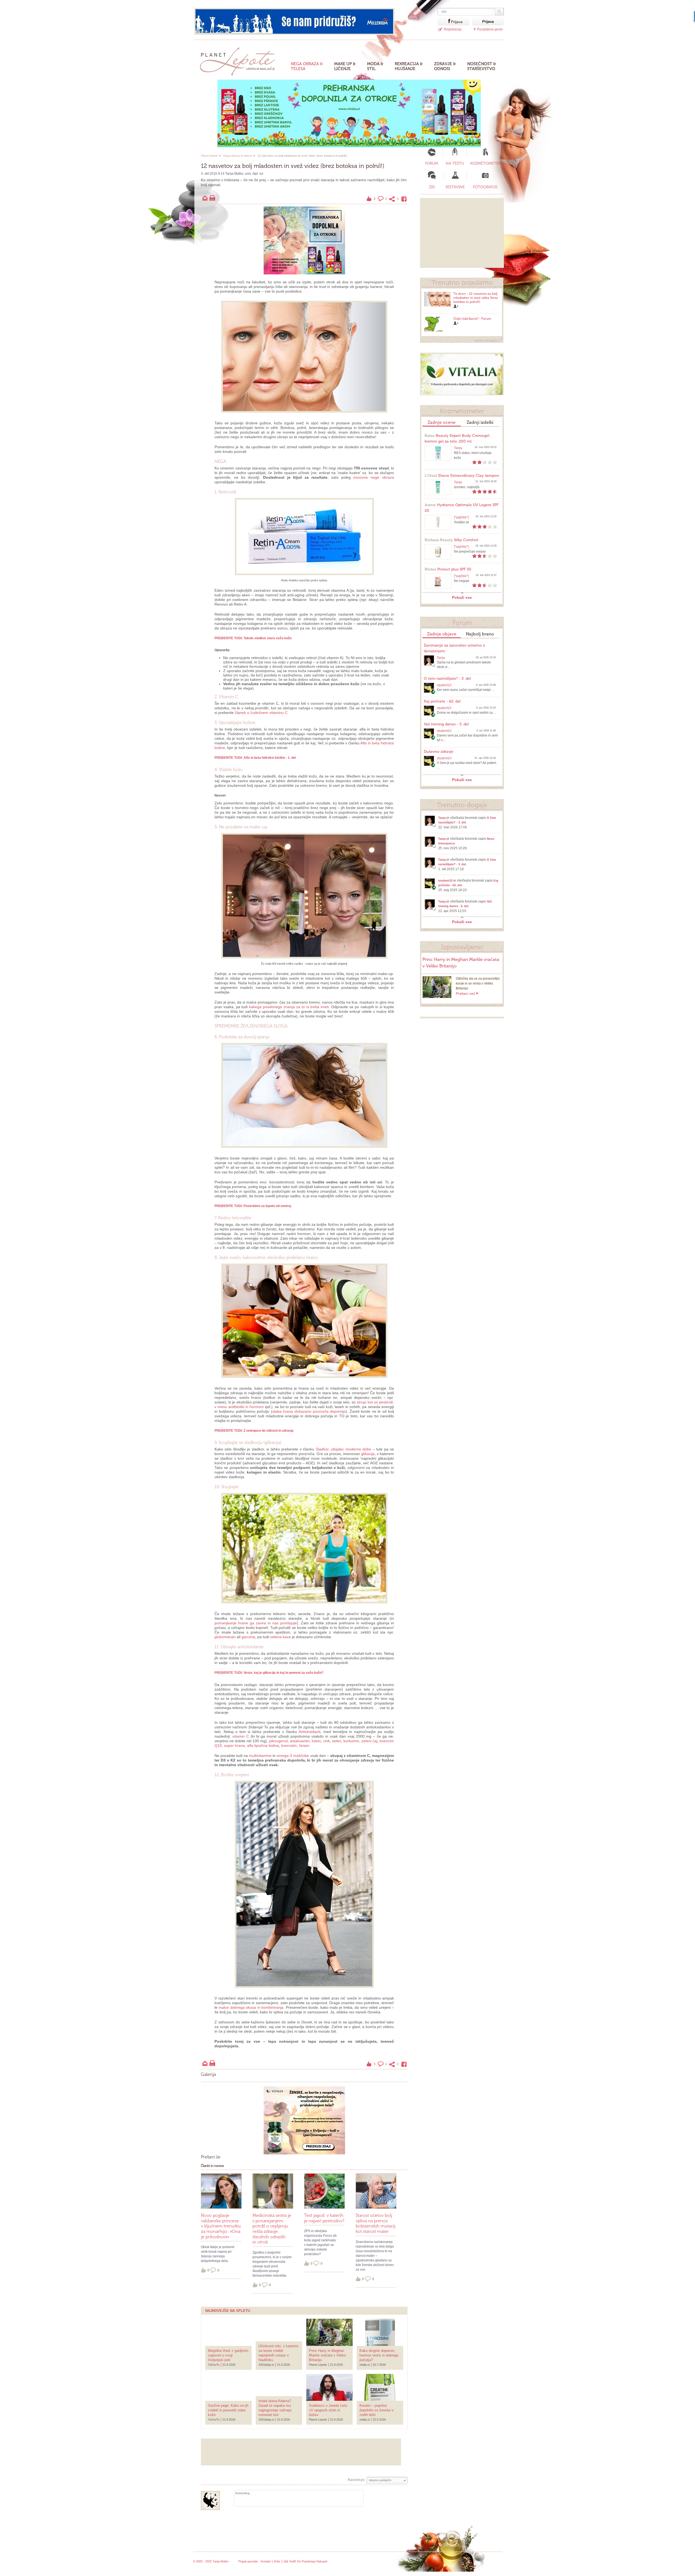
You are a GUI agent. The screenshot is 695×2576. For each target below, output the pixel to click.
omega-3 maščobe (293, 1756)
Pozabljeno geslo (490, 29)
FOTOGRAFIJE (485, 187)
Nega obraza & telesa (307, 66)
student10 (444, 685)
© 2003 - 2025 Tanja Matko (211, 2561)
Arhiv (277, 2561)
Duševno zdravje (439, 752)
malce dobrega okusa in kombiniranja (251, 2007)
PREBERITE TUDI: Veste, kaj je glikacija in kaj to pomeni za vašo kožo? (269, 1673)
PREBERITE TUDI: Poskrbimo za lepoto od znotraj (253, 1206)
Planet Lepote (240, 60)
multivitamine (260, 1756)
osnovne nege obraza (374, 477)
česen (304, 1745)
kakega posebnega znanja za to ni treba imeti (289, 1007)
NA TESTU (455, 163)
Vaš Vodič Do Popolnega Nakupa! (305, 2561)
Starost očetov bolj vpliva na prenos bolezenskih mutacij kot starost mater (375, 2223)
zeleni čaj (369, 1741)
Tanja (458, 448)
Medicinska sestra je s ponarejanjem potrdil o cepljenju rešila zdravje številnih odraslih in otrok (272, 2229)
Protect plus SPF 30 (448, 569)
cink (326, 1741)
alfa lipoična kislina (263, 1745)
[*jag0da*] (461, 517)
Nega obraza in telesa (238, 156)
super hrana (234, 1745)
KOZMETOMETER (485, 163)
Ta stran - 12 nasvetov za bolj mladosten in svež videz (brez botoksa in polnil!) (476, 298)
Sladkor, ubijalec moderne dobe (343, 1449)
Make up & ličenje (345, 66)
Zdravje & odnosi (445, 66)
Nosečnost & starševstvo (482, 66)
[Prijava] (444, 21)
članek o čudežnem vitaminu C (261, 713)
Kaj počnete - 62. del (442, 701)
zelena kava (280, 1637)
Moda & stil (375, 66)
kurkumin (351, 1741)
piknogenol (278, 1741)
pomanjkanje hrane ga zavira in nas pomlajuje (256, 1623)
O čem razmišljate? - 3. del (447, 679)
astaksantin (300, 1741)
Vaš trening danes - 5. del (446, 724)
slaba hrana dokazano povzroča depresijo (309, 1411)
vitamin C (241, 1736)
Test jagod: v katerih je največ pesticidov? (324, 2218)
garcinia (248, 1637)
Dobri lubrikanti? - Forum (472, 319)
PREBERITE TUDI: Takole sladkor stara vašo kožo (253, 638)
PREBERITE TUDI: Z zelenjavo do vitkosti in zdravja (254, 1431)
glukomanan (225, 1637)
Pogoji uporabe (248, 2561)
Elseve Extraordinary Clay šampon (462, 476)
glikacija (368, 1454)
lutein (316, 1741)
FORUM (432, 163)
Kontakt (266, 2561)
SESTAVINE (455, 187)
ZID (432, 187)
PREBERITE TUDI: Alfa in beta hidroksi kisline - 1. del (255, 758)
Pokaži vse (462, 597)
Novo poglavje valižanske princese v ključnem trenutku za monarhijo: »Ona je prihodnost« (221, 2226)
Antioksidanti (309, 1732)
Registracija (453, 29)
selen (337, 1741)
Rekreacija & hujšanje (409, 66)
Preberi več (466, 994)
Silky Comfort (451, 540)
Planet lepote (209, 156)
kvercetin (289, 1745)
